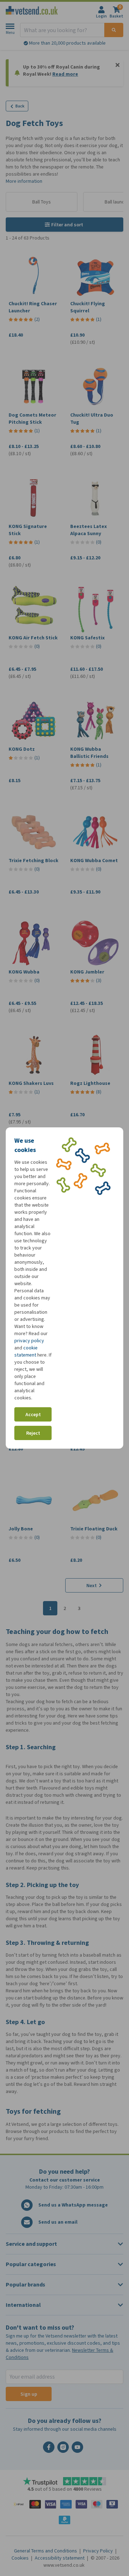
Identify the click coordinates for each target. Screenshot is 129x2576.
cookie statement (26, 1351)
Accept (33, 1415)
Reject (33, 1433)
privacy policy (29, 1341)
